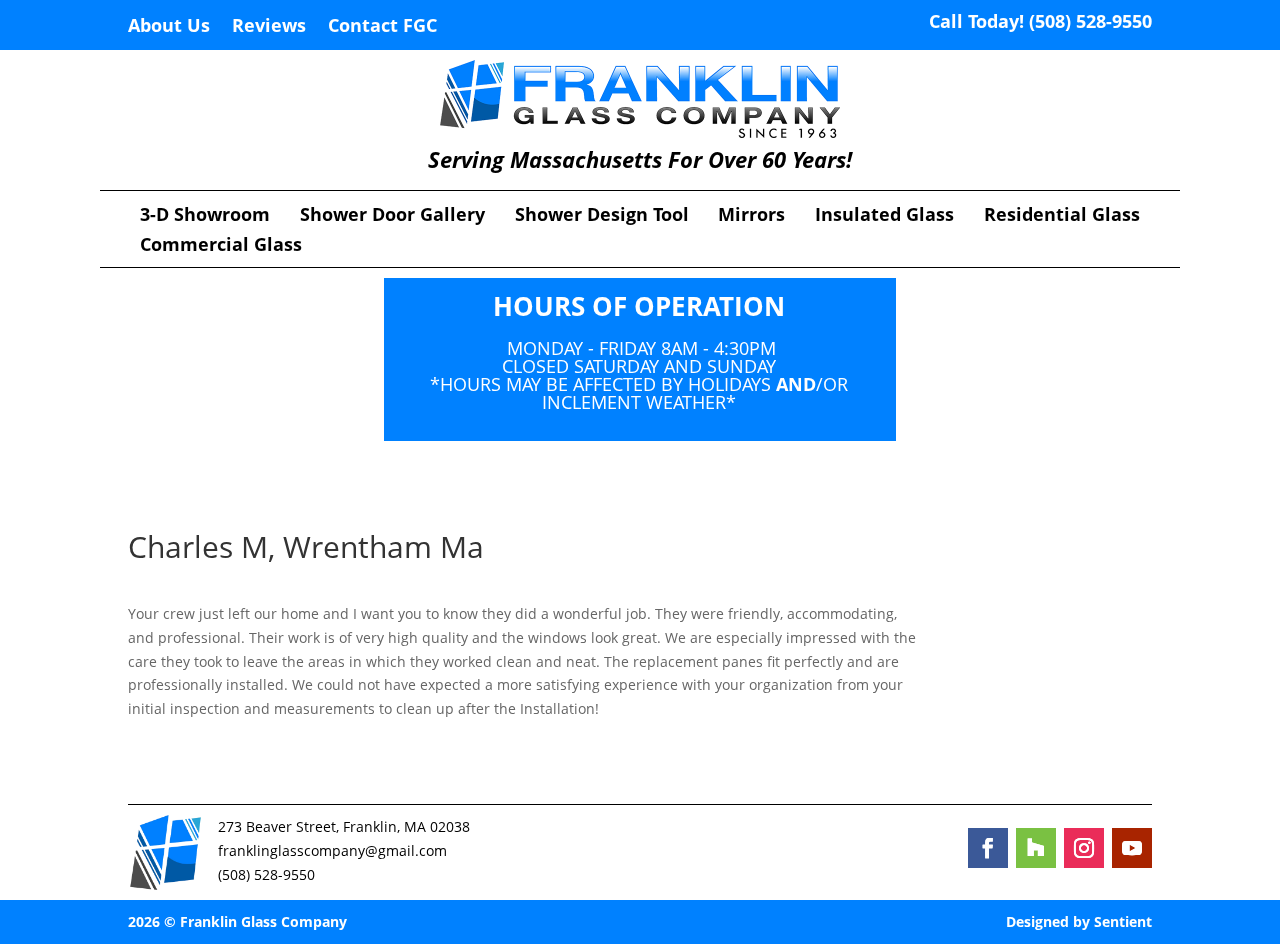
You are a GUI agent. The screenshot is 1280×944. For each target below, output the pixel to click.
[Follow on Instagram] (1084, 848)
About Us (169, 27)
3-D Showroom (205, 216)
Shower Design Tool (602, 216)
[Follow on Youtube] (1132, 848)
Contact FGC (382, 27)
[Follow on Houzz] (1036, 848)
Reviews (269, 27)
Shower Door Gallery (392, 216)
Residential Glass (1062, 216)
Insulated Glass (884, 216)
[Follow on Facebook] (988, 848)
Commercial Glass (221, 246)
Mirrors (751, 216)
